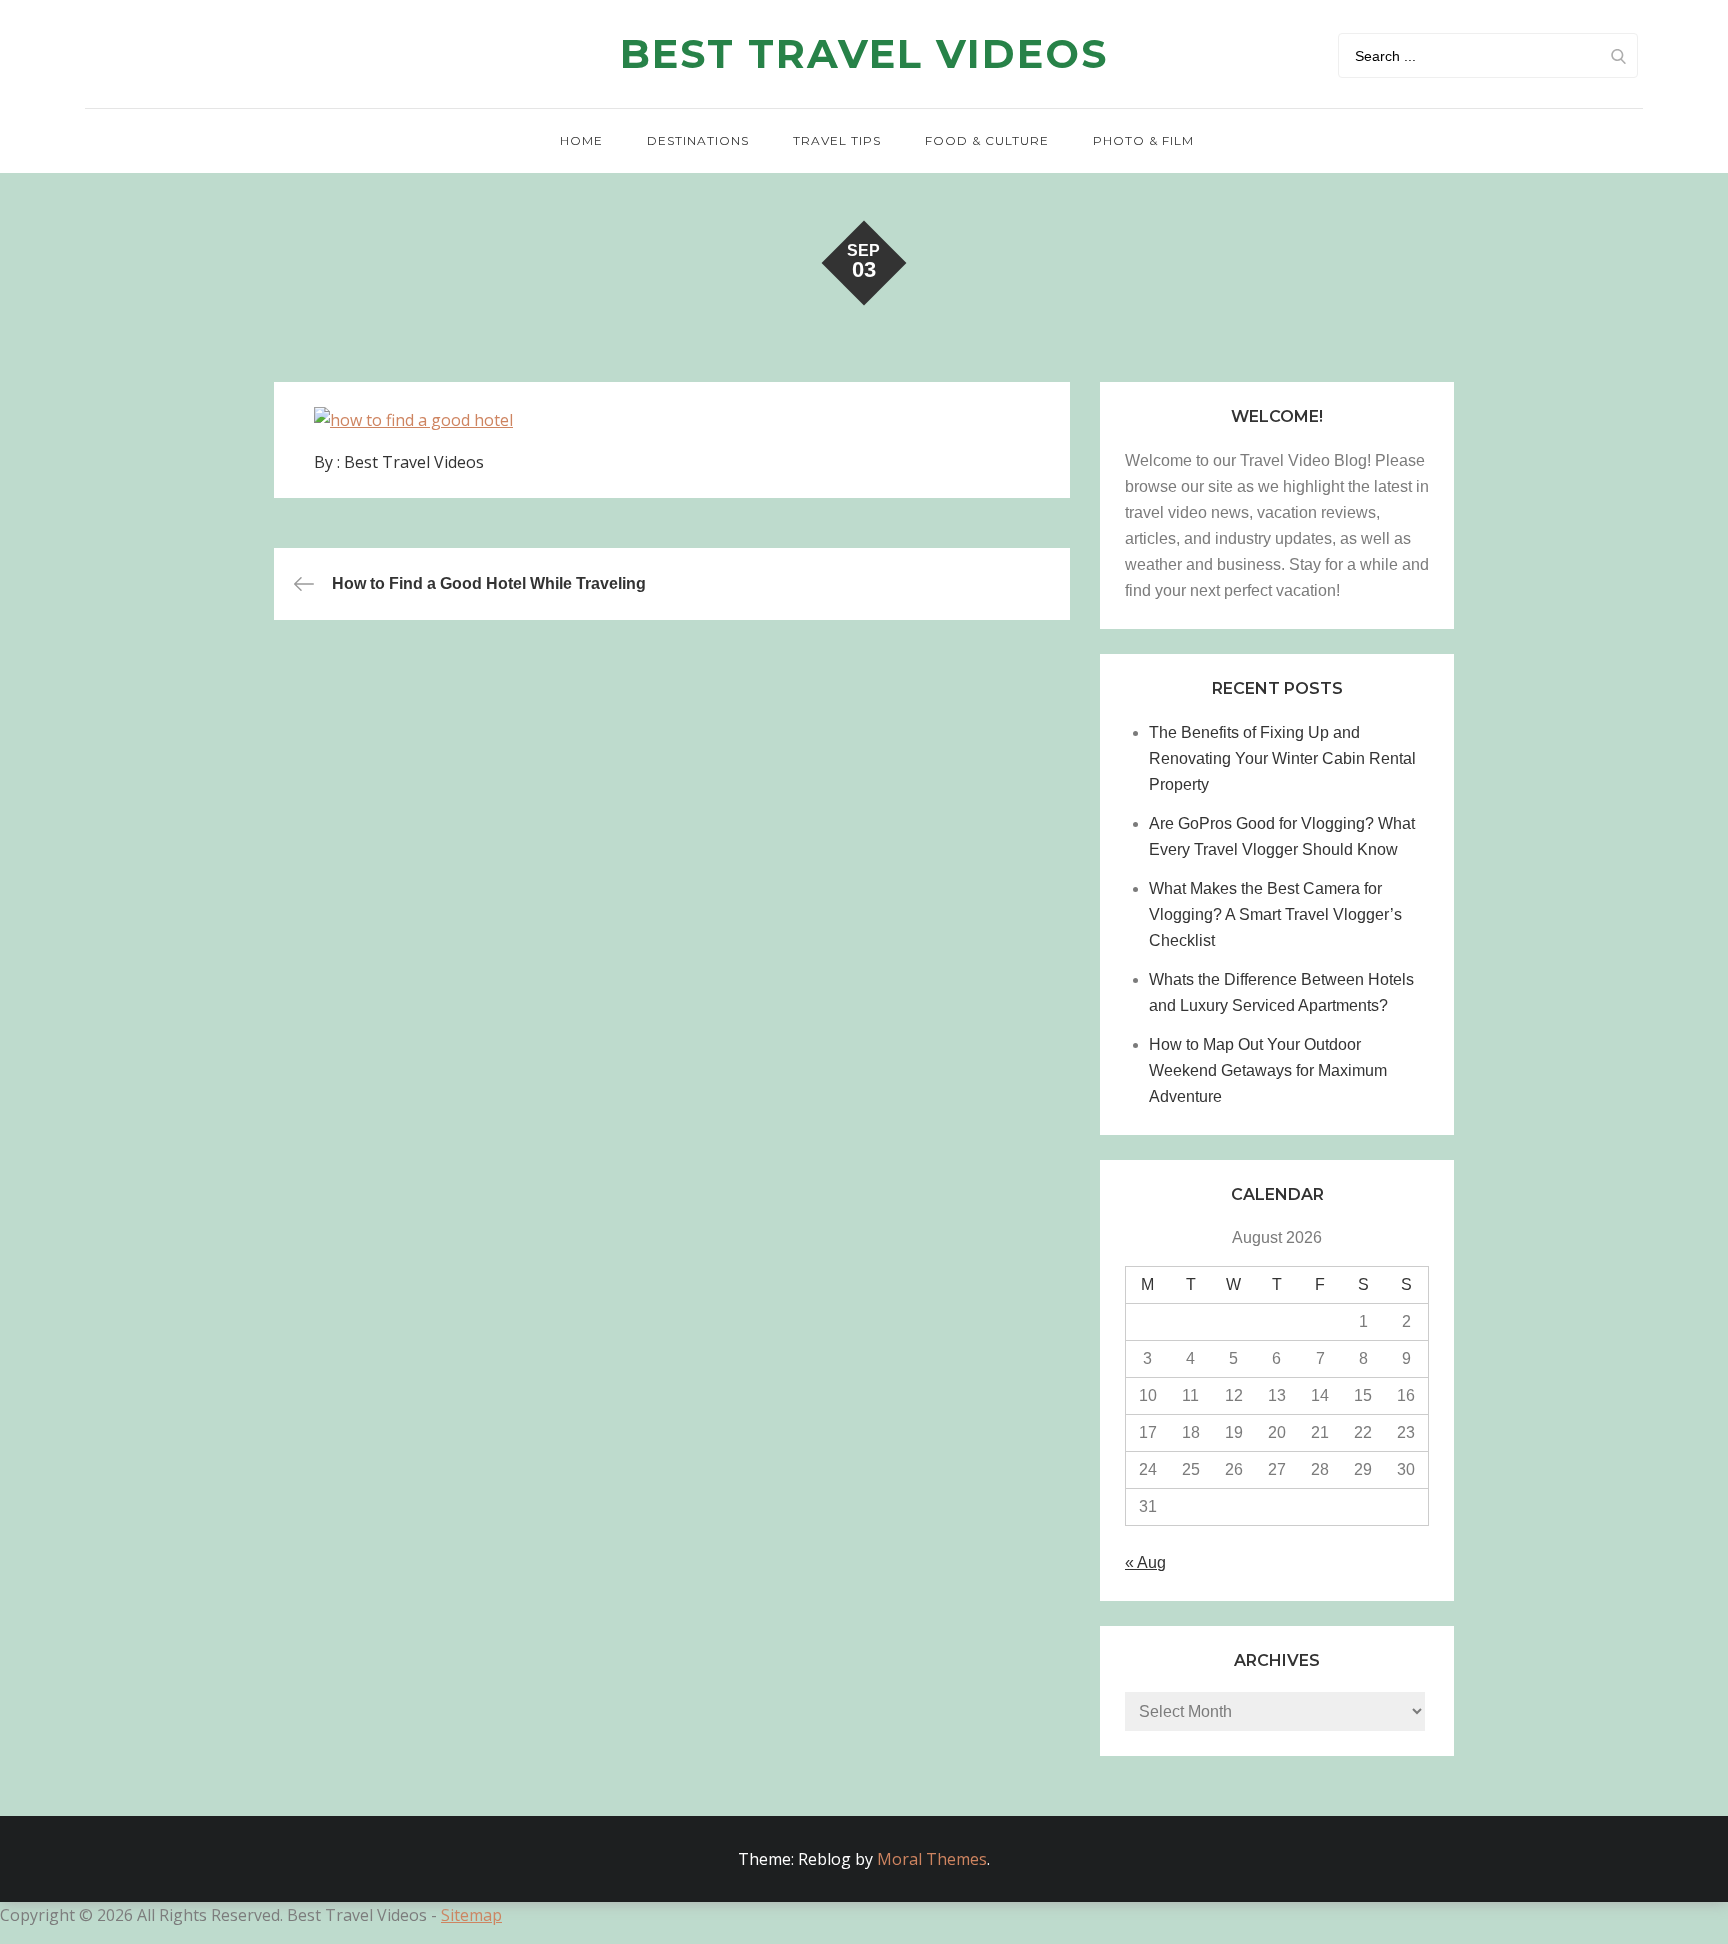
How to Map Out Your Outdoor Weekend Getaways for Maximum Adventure (1268, 1070)
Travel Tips (837, 140)
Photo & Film (1143, 140)
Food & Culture (987, 140)
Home (581, 140)
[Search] (1618, 55)
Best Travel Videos (864, 53)
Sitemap (471, 1915)
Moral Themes (932, 1859)
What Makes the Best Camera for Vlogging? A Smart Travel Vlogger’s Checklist (1275, 914)
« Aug (1145, 1562)
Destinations (698, 140)
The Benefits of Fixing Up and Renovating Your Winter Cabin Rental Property (1282, 758)
